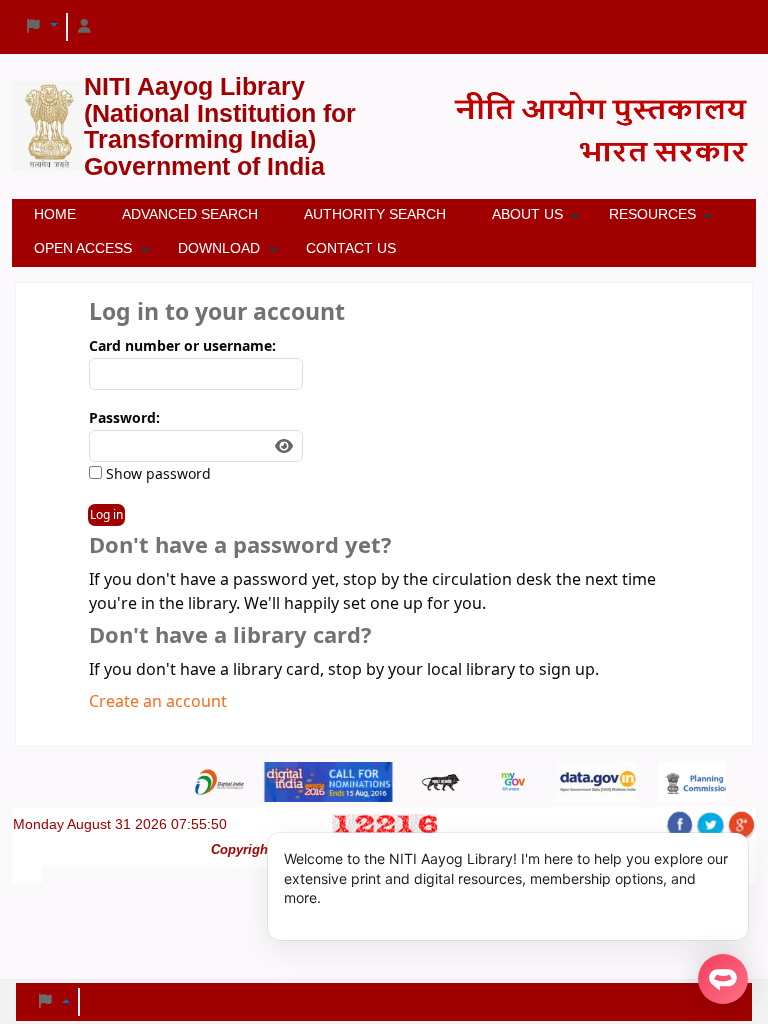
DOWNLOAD (219, 248)
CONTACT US (351, 248)
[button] (41, 27)
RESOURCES (652, 214)
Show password (156, 474)
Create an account (158, 702)
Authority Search (375, 214)
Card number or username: (182, 346)
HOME (55, 214)
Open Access (83, 248)
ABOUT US (527, 214)
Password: (124, 418)
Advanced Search (190, 214)
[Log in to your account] (85, 27)
